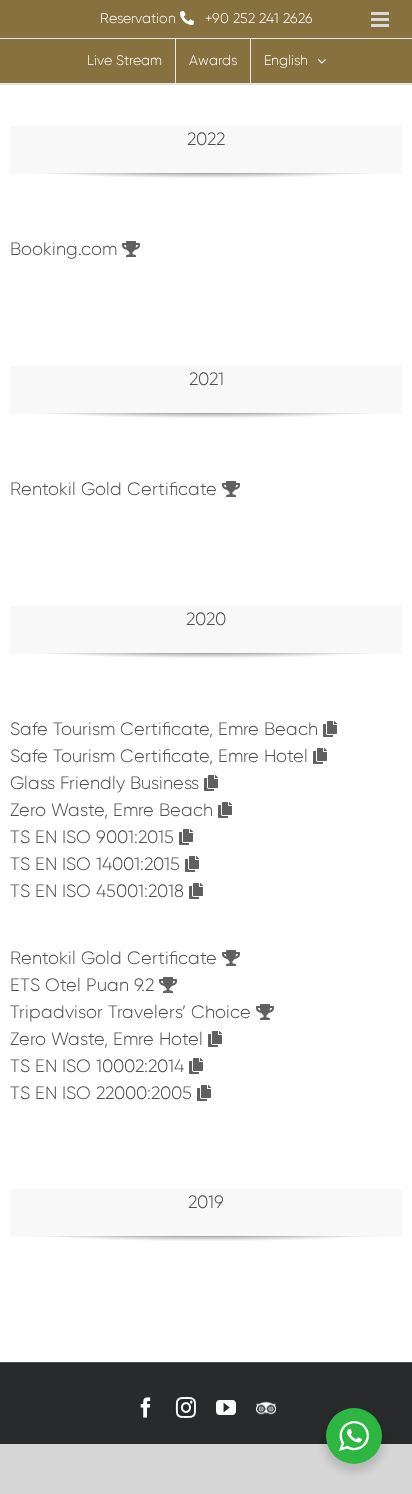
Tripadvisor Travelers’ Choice (133, 1012)
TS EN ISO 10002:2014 (99, 1066)
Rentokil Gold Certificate (116, 489)
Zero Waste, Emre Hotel (109, 1039)
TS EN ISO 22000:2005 (103, 1093)
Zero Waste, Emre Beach (114, 810)
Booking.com (66, 249)
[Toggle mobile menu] (381, 19)
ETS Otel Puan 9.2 (84, 985)
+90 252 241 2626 (259, 18)
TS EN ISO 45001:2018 (99, 891)
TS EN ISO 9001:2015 (94, 837)
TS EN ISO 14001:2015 (97, 864)
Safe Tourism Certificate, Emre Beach (166, 729)
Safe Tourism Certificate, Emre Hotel (161, 756)
